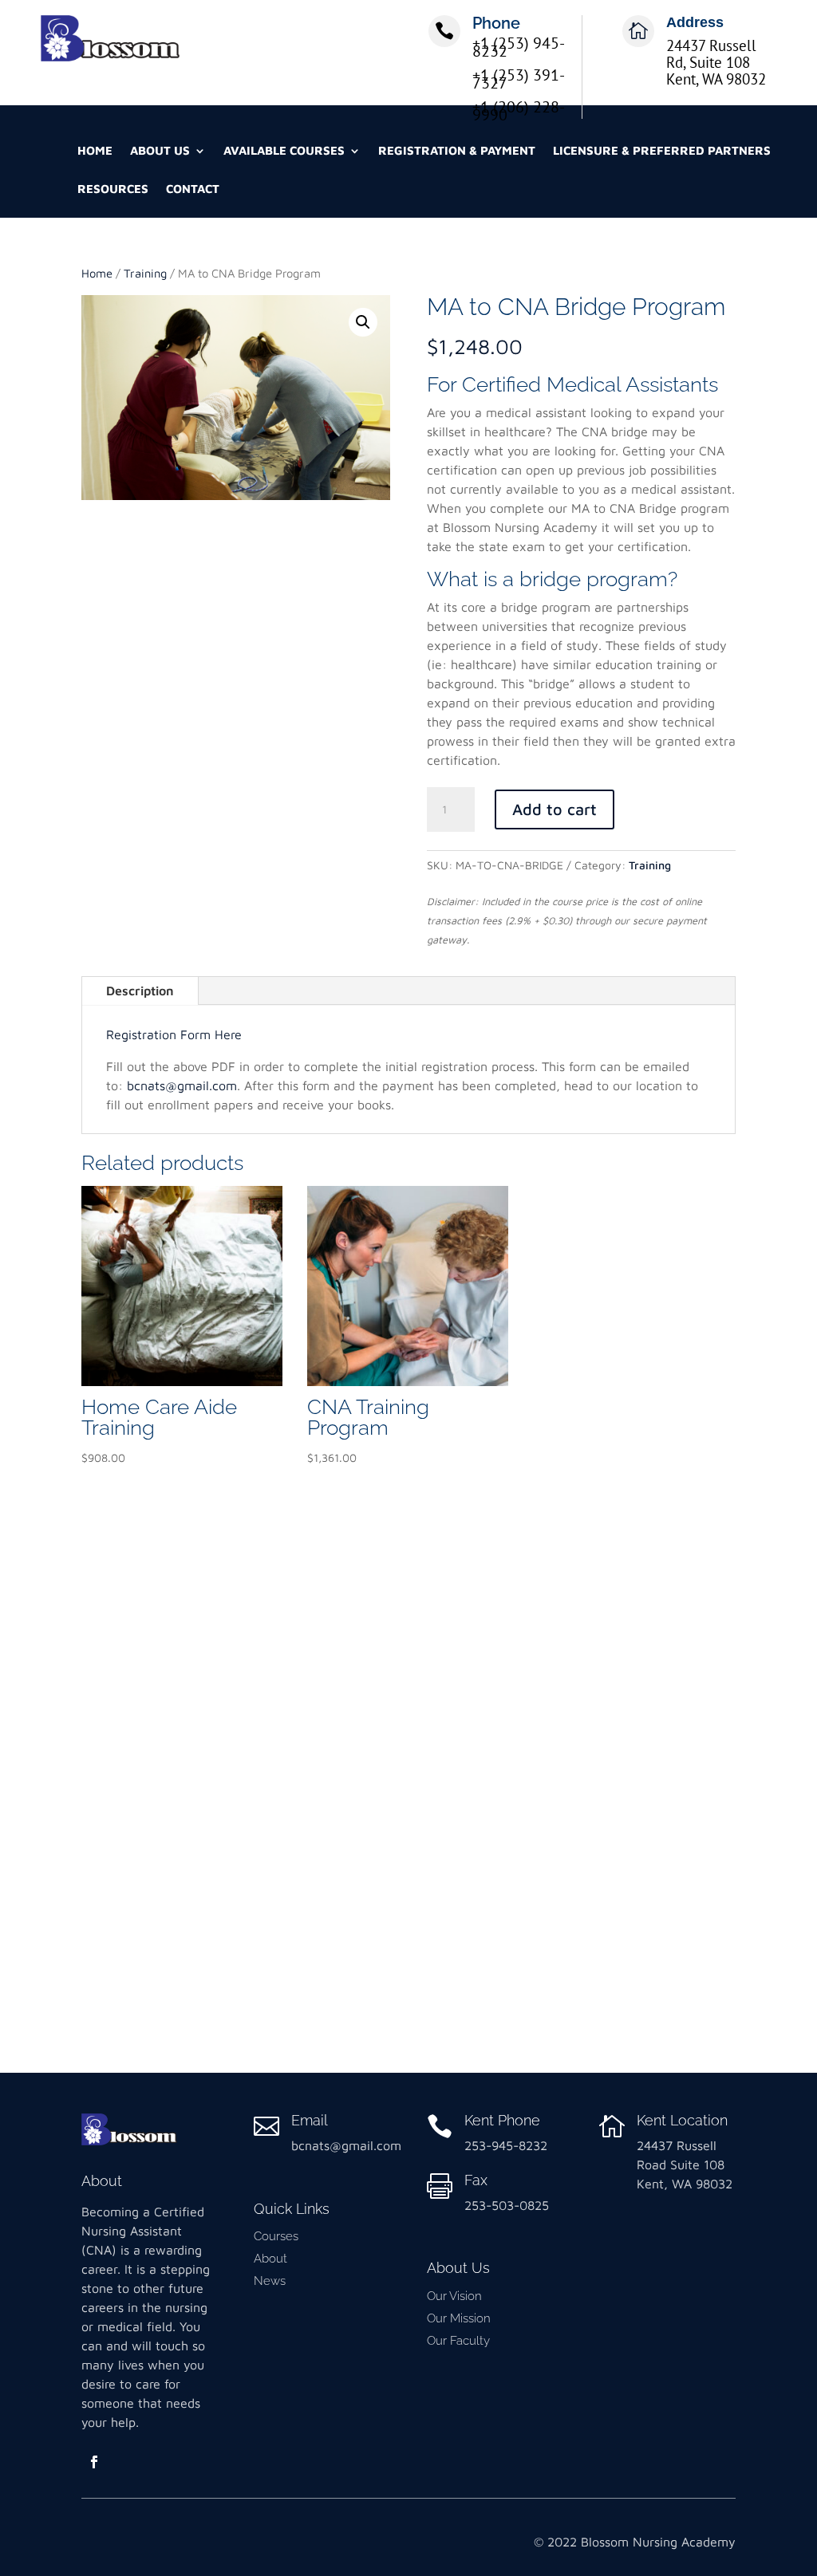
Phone (496, 23)
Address (695, 22)
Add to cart (555, 809)
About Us (160, 151)
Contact (193, 189)
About (270, 2259)
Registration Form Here (174, 1034)
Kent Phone (502, 2120)
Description (140, 991)
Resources (113, 189)
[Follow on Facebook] (94, 2462)
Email (310, 2120)
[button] (363, 322)
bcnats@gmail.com (182, 1085)
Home (95, 151)
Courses (276, 2236)
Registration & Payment (457, 151)
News (270, 2281)
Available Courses (284, 151)
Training (145, 273)
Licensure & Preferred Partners (662, 151)
